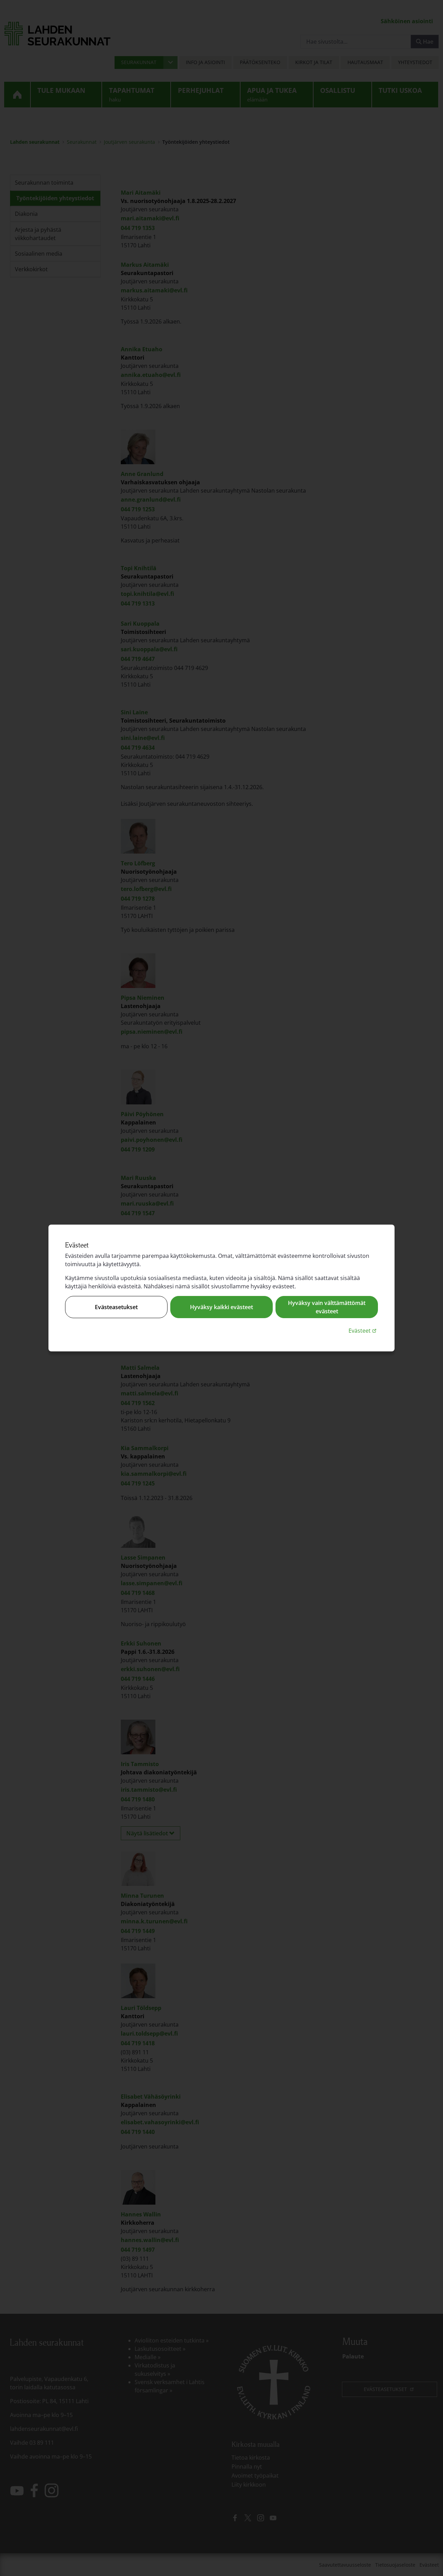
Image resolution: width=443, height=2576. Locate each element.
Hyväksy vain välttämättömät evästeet (327, 1307)
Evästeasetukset (116, 1307)
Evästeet (363, 1330)
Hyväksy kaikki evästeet (221, 1307)
